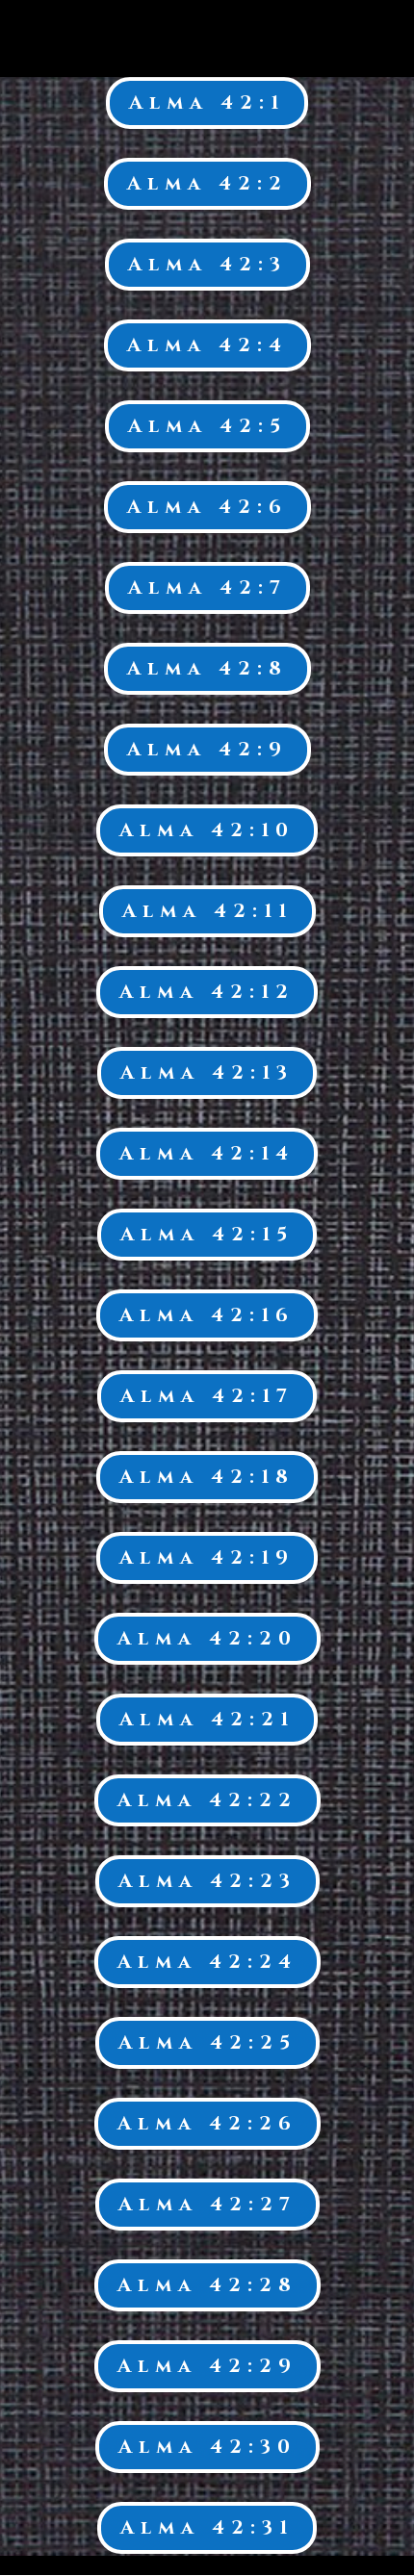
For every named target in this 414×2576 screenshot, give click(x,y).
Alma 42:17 (207, 1396)
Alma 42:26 (207, 2123)
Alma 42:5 (207, 426)
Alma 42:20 (207, 1638)
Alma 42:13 (207, 1072)
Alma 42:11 (207, 911)
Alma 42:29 (207, 2366)
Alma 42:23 (207, 1881)
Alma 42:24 (207, 1962)
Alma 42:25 (207, 2042)
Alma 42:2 (207, 183)
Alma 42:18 (207, 1477)
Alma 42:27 (207, 2204)
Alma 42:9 (207, 749)
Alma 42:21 (207, 1719)
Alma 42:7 (207, 587)
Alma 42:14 (207, 1153)
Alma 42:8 (207, 668)
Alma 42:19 (207, 1557)
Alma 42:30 (207, 2447)
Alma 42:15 (207, 1234)
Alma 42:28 (207, 2285)
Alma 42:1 (207, 102)
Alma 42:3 (207, 264)
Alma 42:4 (207, 345)
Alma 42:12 (207, 992)
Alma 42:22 (207, 1800)
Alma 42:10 (207, 830)
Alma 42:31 (207, 2527)
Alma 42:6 (207, 507)
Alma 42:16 (207, 1315)
